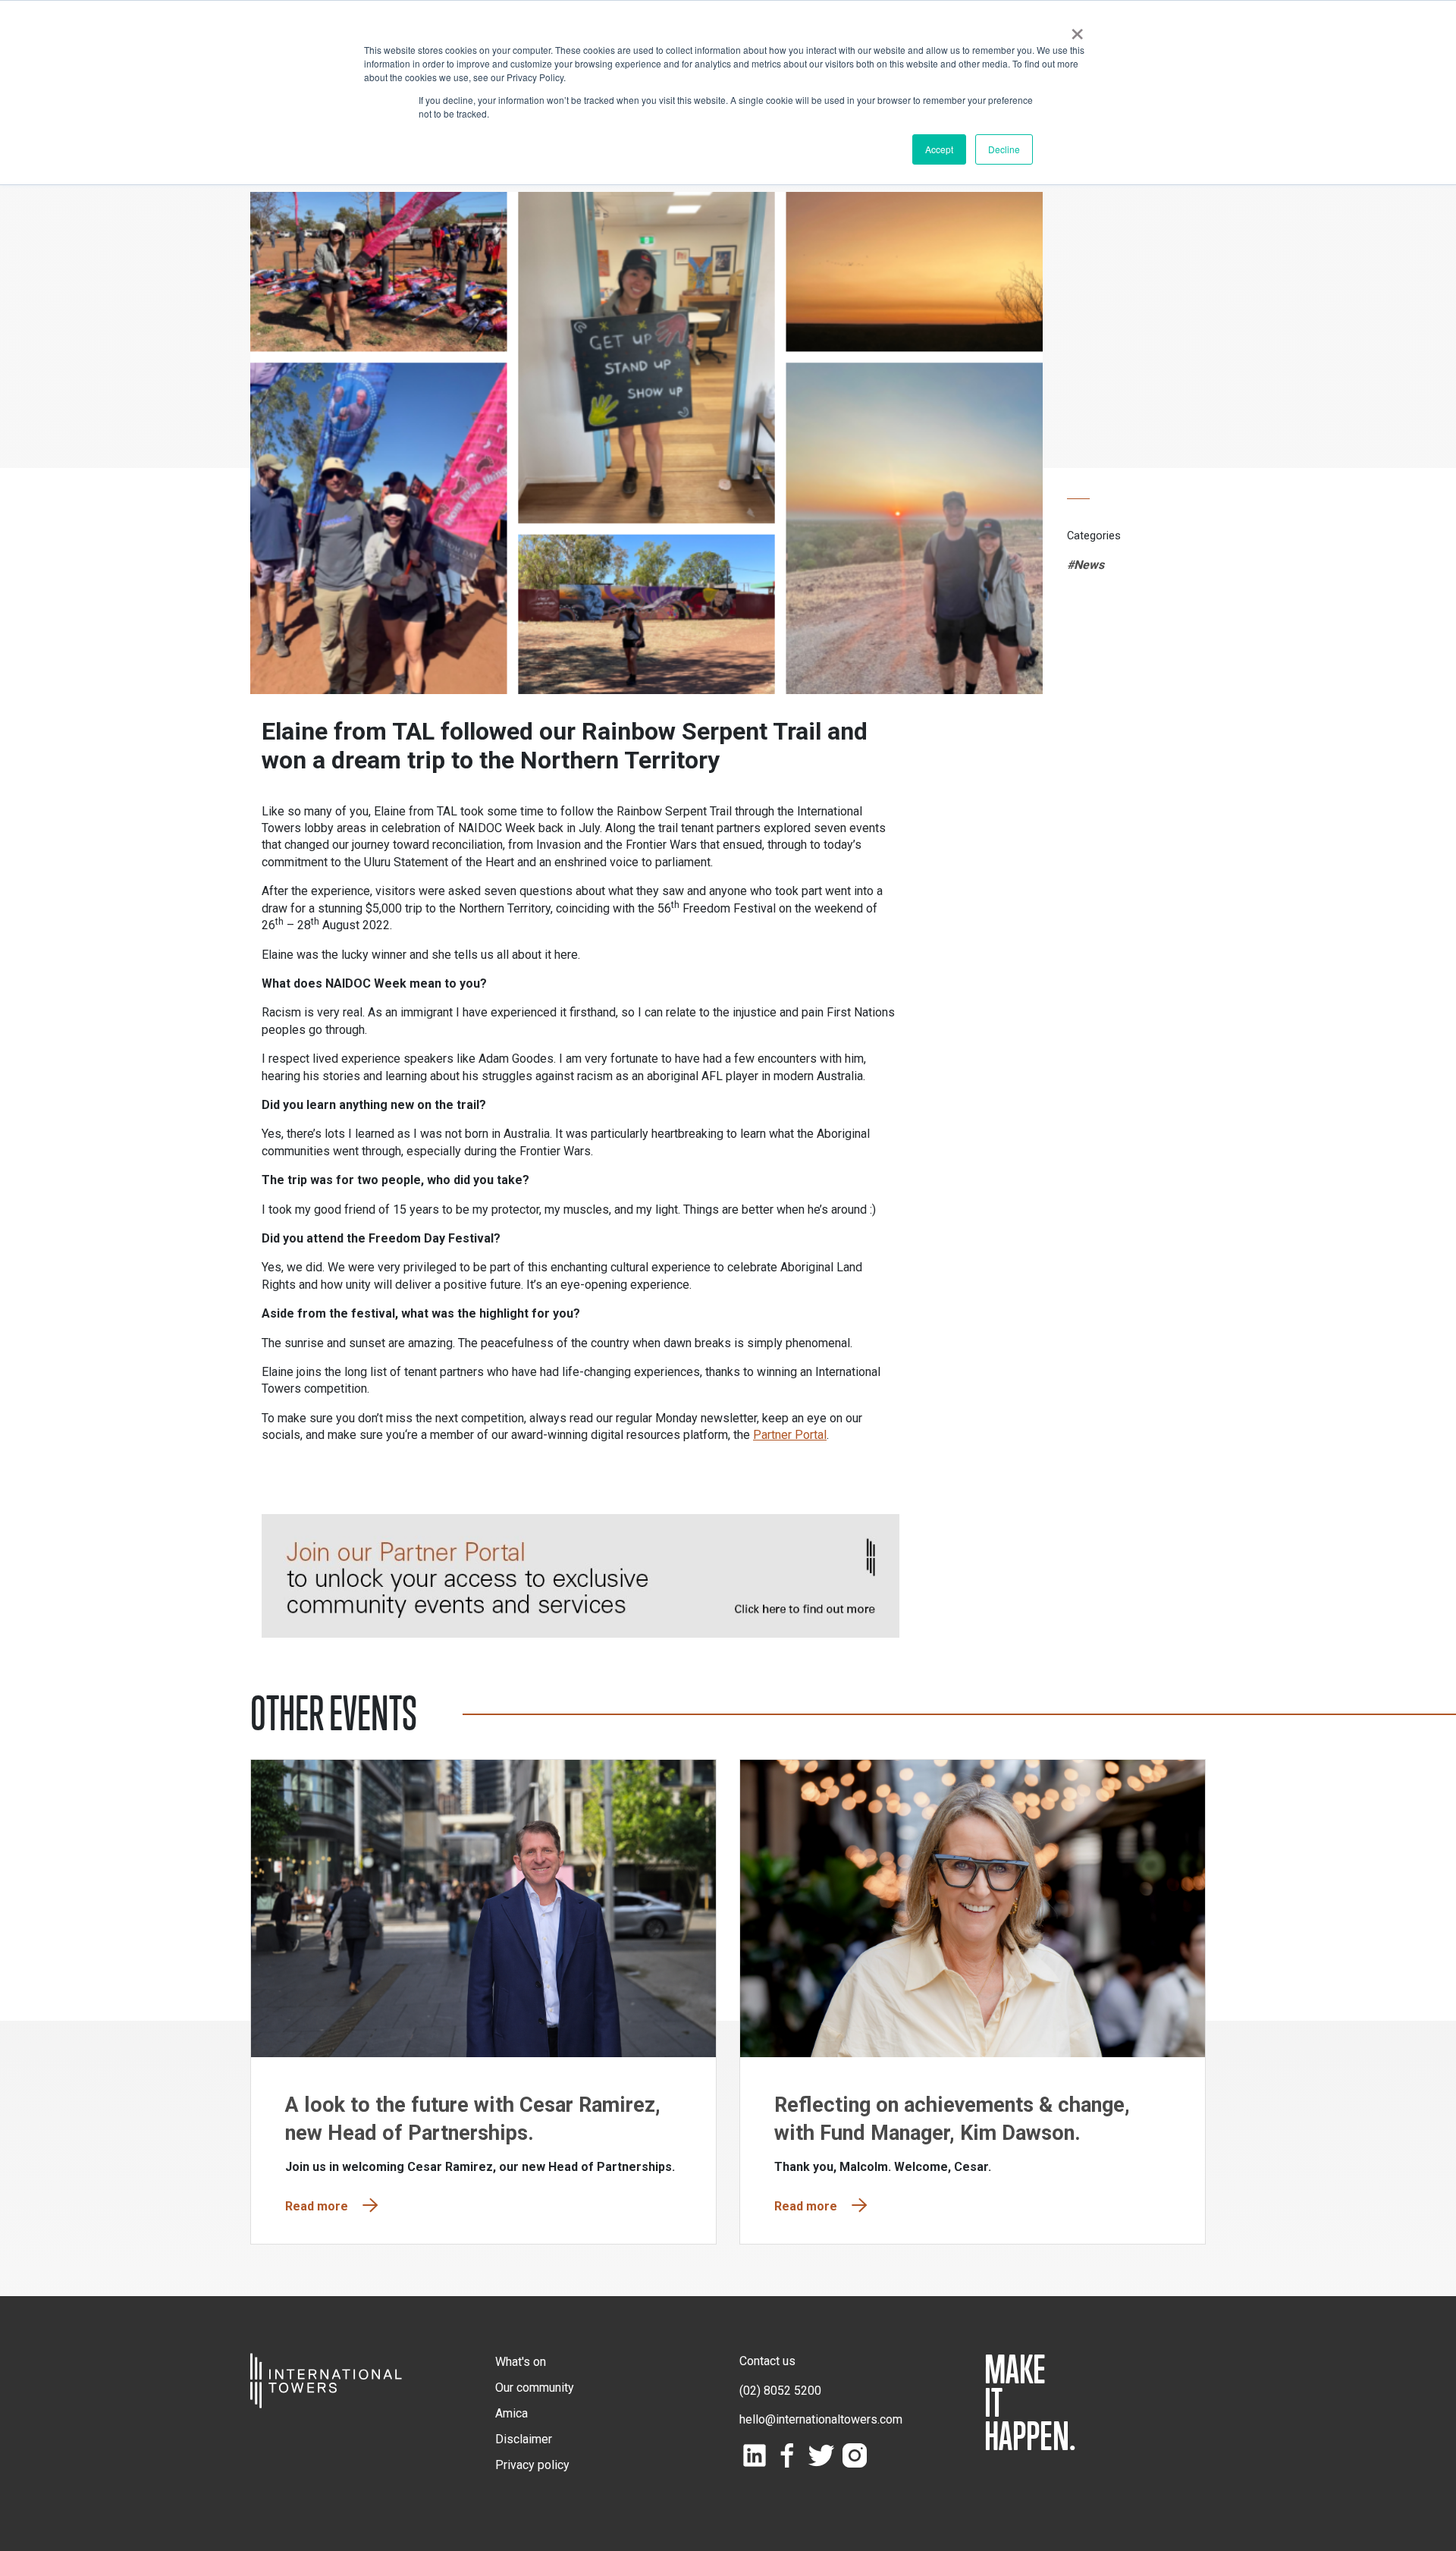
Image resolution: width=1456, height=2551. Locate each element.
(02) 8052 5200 (780, 2391)
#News (1086, 565)
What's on (521, 2362)
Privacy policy (532, 2465)
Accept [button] (939, 149)
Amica (511, 2413)
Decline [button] (1004, 149)
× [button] (1077, 29)
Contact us (767, 2361)
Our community (535, 2388)
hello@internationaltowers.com (821, 2419)
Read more (317, 2206)
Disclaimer (524, 2439)
